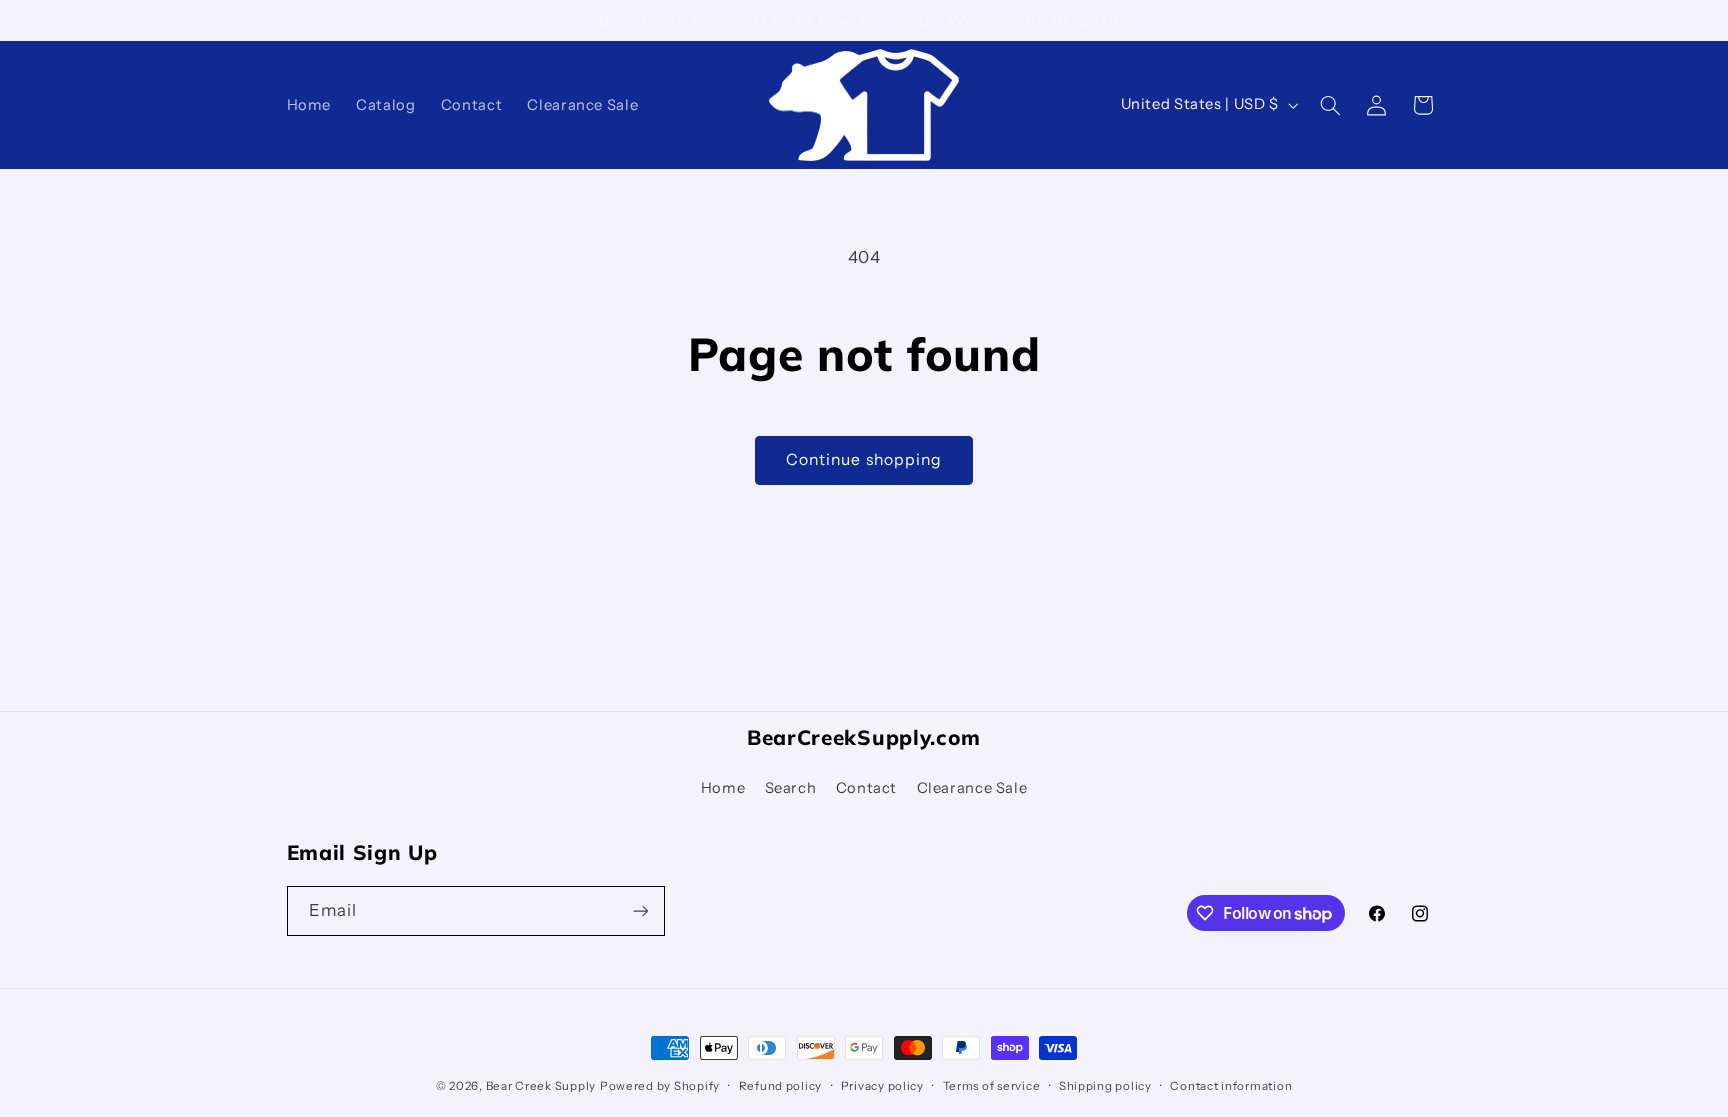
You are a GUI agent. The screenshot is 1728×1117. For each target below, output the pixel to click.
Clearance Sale (972, 788)
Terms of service (992, 1086)
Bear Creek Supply (541, 1086)
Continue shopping (864, 459)
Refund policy (781, 1086)
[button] (1330, 105)
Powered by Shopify (660, 1086)
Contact (866, 788)
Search (791, 788)
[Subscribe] (640, 910)
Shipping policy (1105, 1086)
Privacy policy (882, 1086)
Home (723, 788)
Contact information (1231, 1086)
